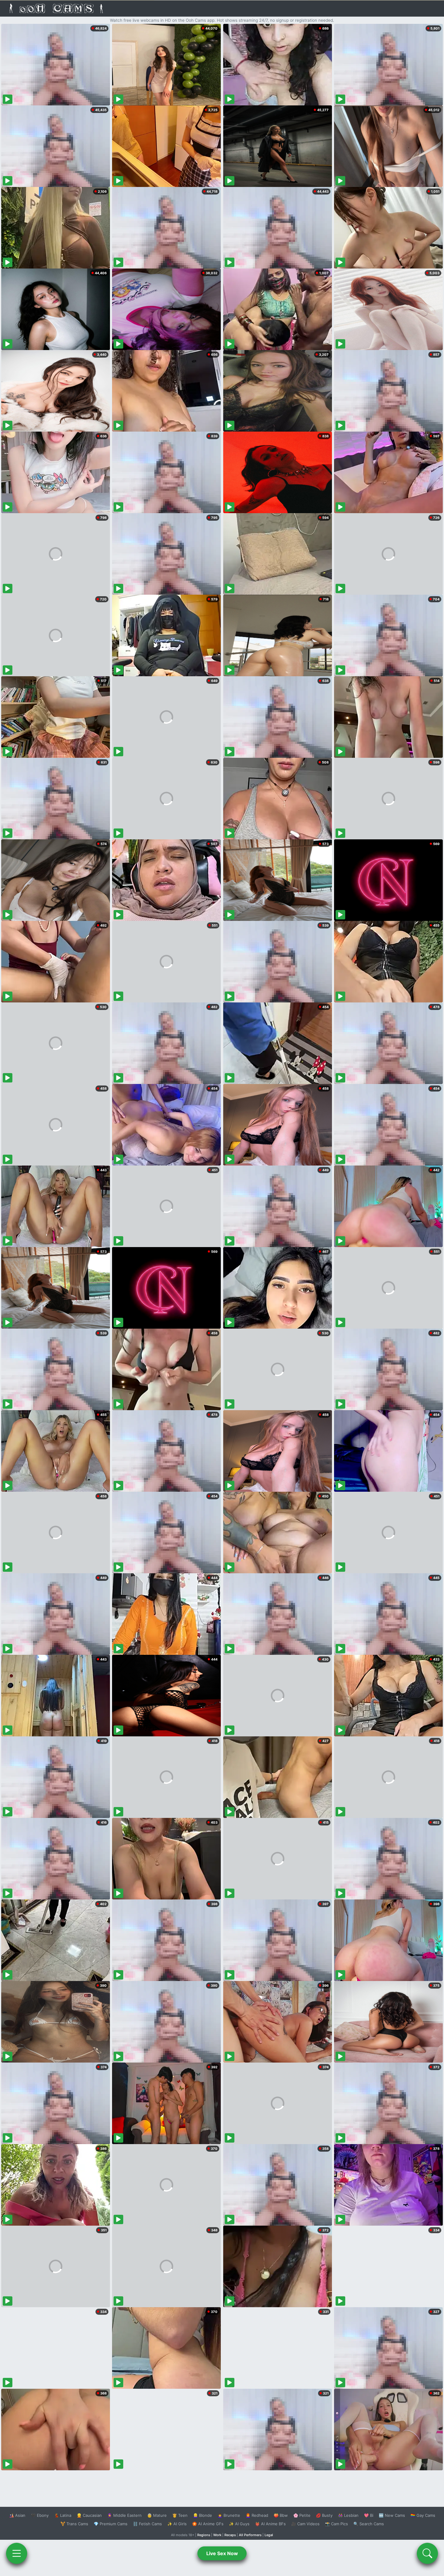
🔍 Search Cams (369, 2524)
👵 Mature (157, 2515)
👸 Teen (180, 2515)
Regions (204, 2535)
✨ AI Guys (239, 2524)
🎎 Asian (17, 2515)
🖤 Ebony (40, 2515)
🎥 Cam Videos (305, 2524)
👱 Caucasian (89, 2515)
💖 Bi (369, 2515)
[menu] (17, 2553)
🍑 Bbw (281, 2515)
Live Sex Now (222, 2553)
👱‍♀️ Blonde (203, 2515)
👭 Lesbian (348, 2515)
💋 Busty (324, 2515)
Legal (269, 2535)
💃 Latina (63, 2515)
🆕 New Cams (392, 2515)
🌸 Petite (302, 2515)
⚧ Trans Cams (74, 2524)
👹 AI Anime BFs (270, 2524)
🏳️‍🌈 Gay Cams (423, 2515)
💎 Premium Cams (111, 2524)
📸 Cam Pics (336, 2524)
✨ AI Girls (177, 2524)
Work (217, 2535)
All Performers (250, 2535)
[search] (427, 2553)
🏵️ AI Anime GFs (208, 2524)
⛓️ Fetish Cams (147, 2524)
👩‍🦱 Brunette (229, 2515)
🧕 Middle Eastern (124, 2515)
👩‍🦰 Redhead (257, 2515)
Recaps (230, 2535)
